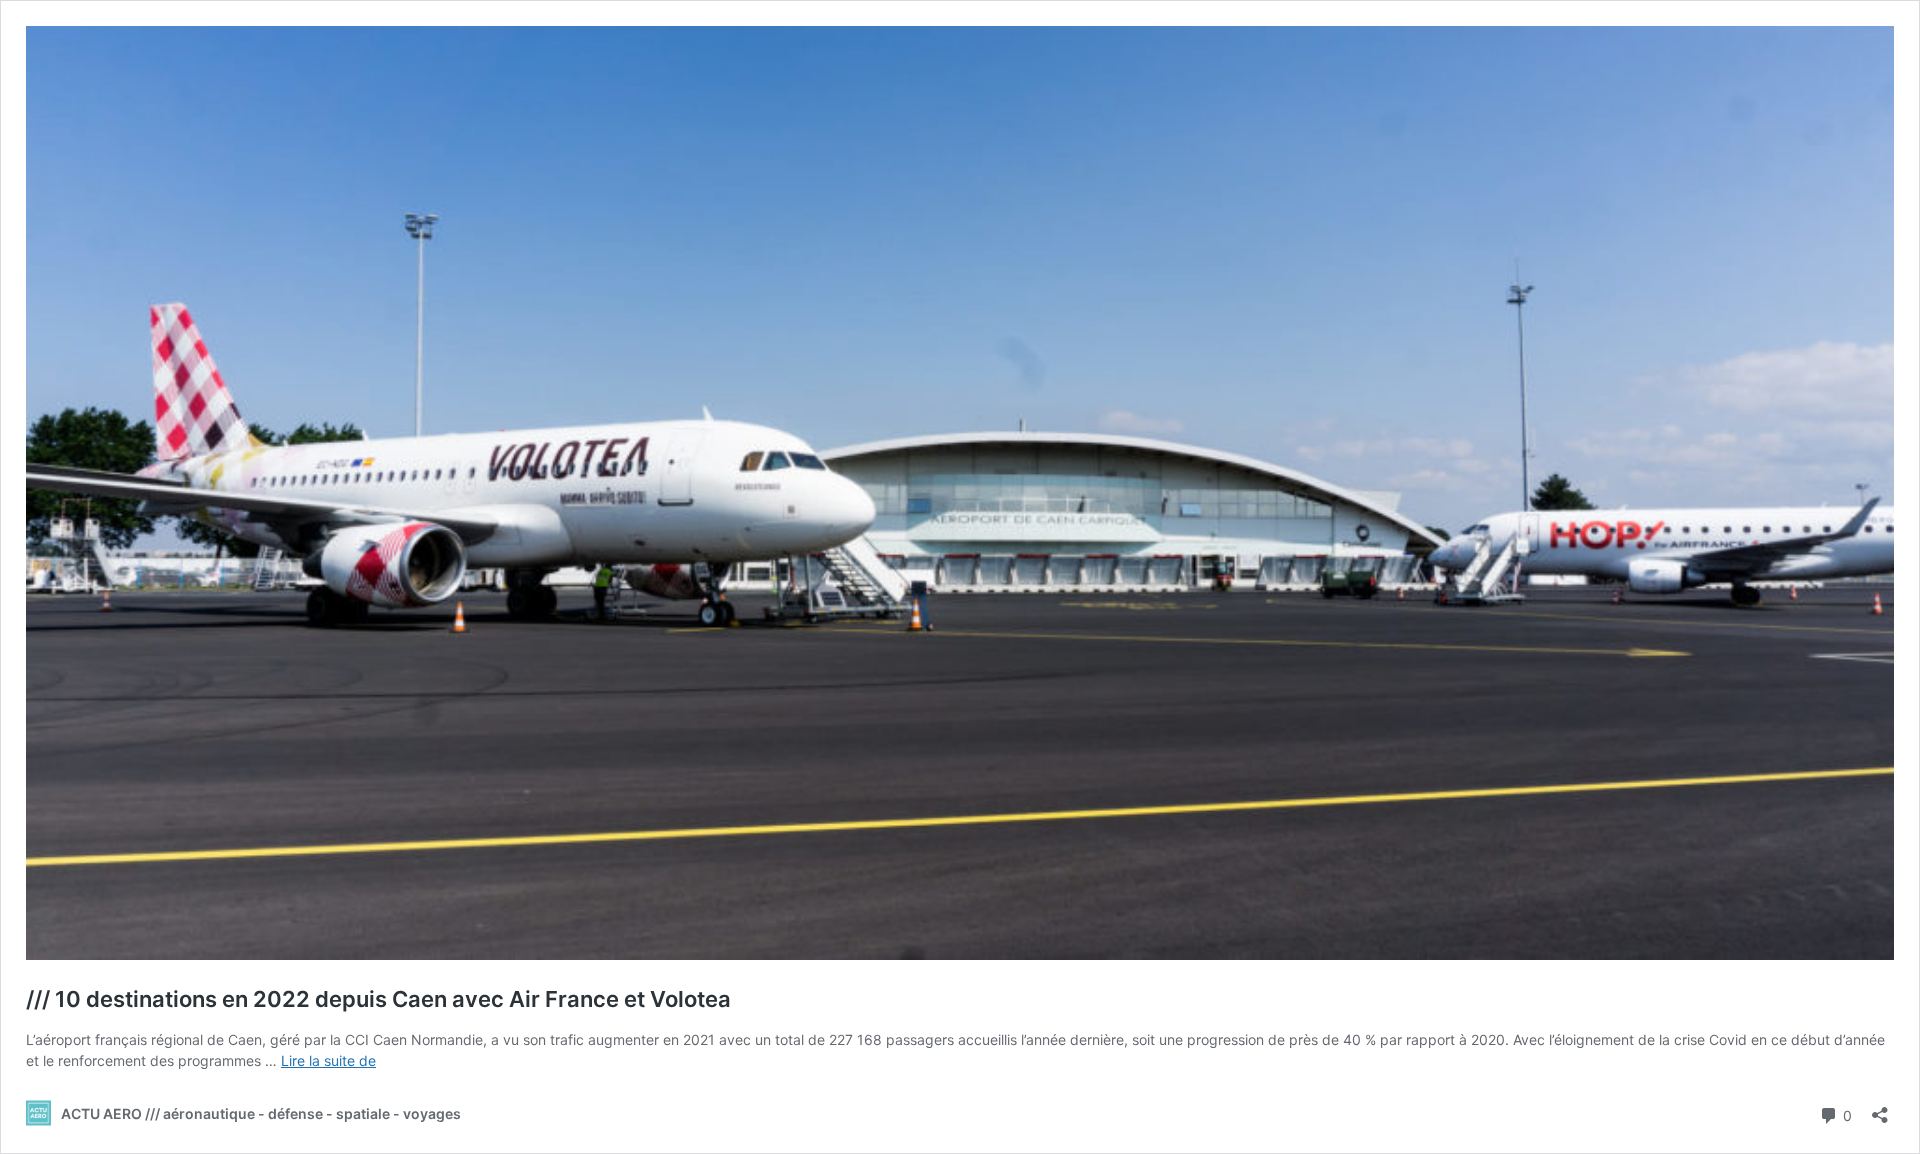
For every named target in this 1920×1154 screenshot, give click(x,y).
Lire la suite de (328, 1060)
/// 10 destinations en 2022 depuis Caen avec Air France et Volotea (378, 999)
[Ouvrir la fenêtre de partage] (1880, 1108)
